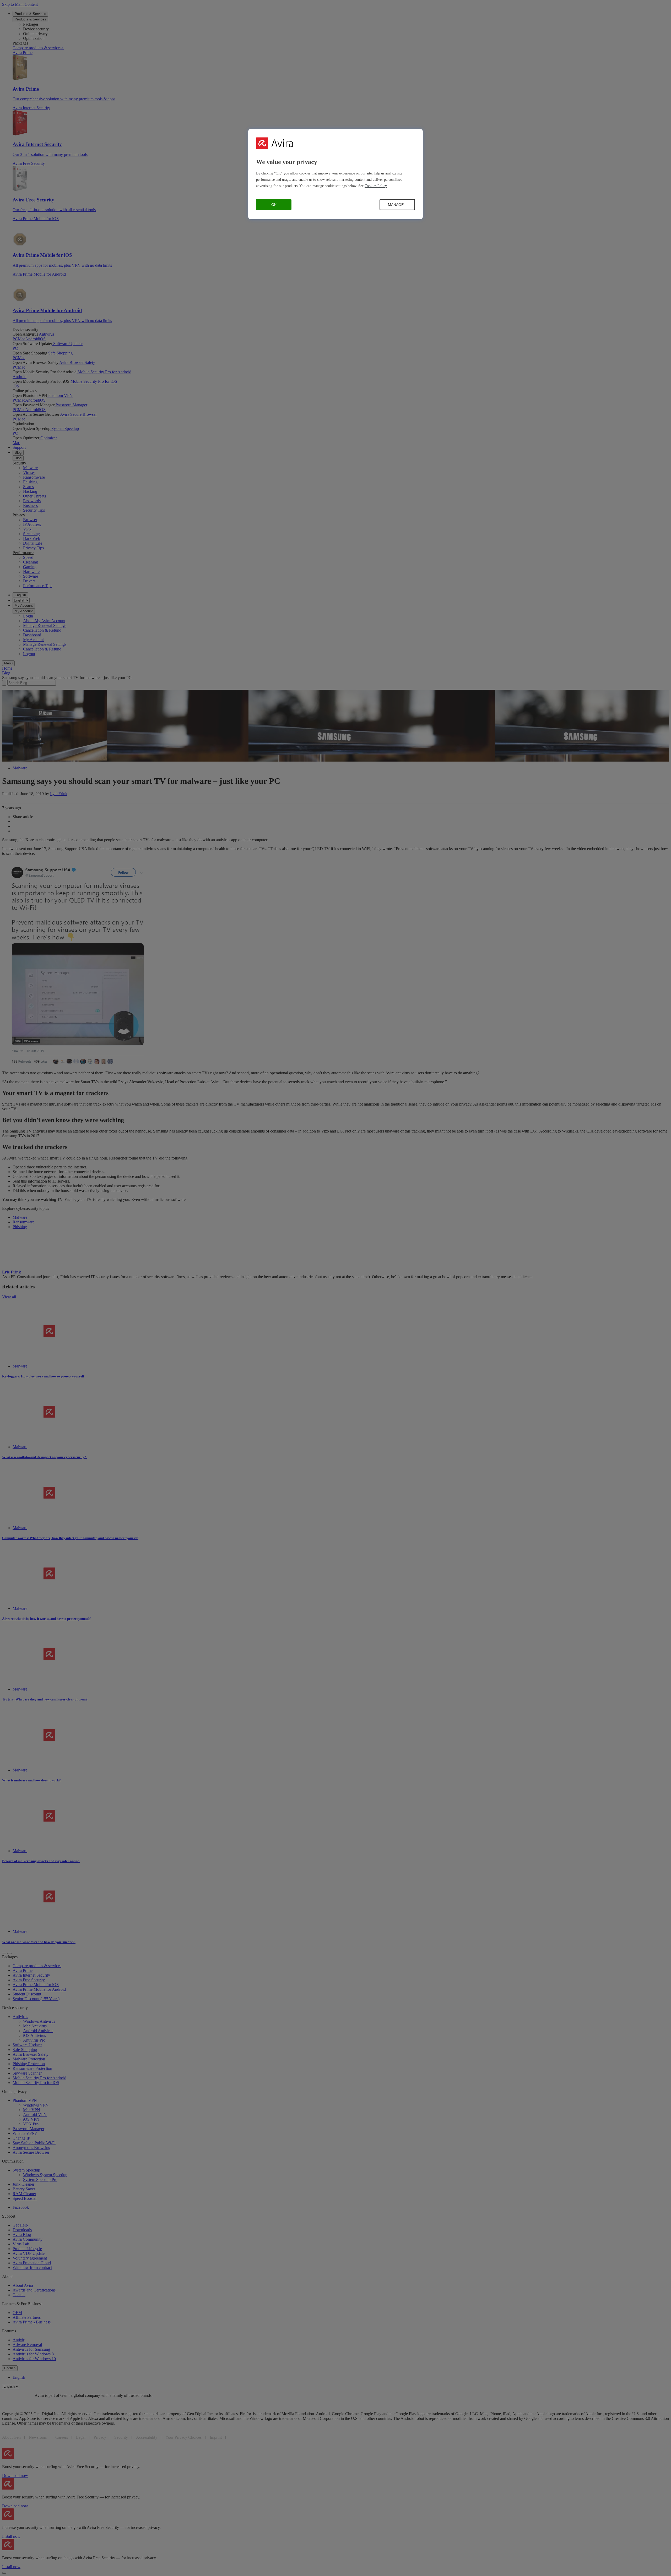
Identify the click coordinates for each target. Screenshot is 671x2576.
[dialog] (335, 174)
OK (274, 205)
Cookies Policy (376, 186)
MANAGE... (397, 205)
